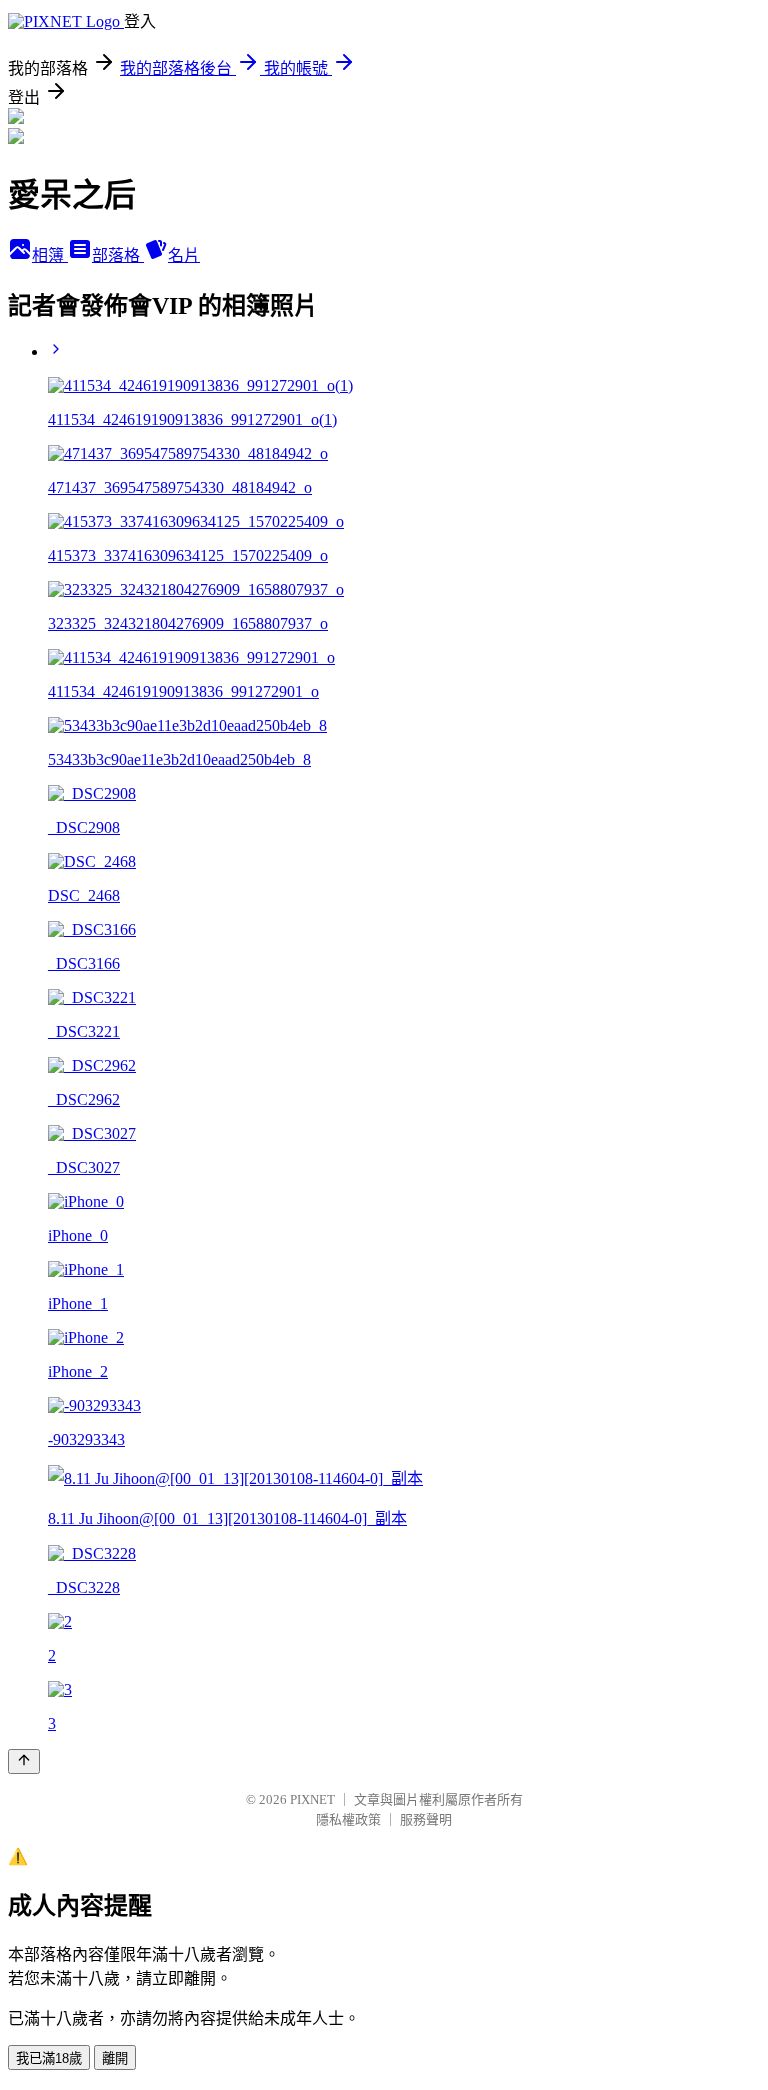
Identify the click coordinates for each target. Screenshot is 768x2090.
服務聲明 (426, 1819)
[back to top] (24, 1761)
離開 (115, 2058)
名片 (184, 255)
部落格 (118, 255)
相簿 (50, 255)
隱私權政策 (348, 1819)
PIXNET (312, 1799)
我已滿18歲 (49, 2058)
